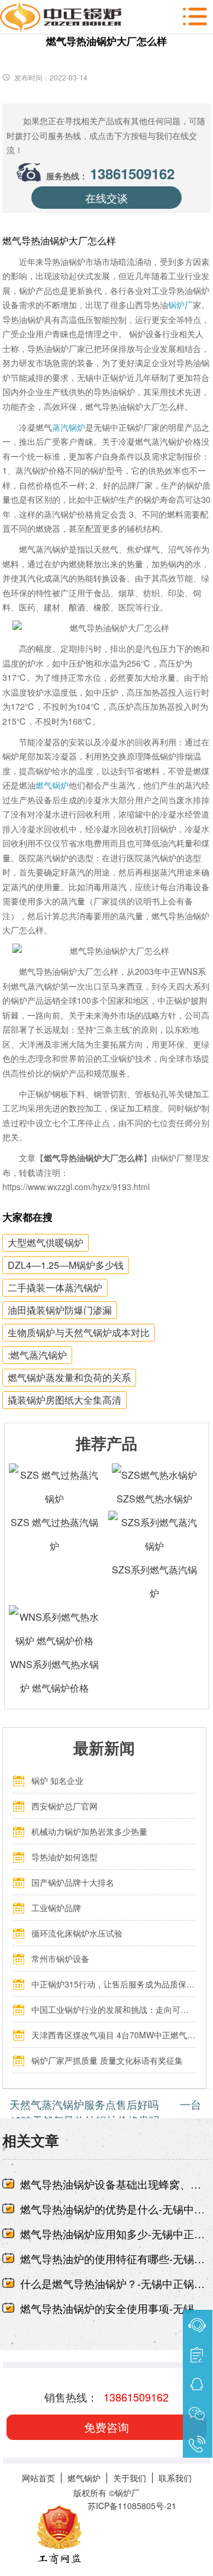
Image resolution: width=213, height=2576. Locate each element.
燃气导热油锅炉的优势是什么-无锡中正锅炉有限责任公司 (116, 2209)
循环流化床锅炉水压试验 (77, 1933)
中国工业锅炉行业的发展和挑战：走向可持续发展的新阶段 (114, 2009)
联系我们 (175, 2478)
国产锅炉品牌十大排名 (73, 1882)
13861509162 (132, 173)
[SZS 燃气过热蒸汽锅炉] (55, 1475)
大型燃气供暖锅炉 (46, 1242)
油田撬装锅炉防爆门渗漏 (60, 1310)
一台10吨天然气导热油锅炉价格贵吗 (106, 2112)
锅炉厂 (180, 305)
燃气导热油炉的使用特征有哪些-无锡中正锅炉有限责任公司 (116, 2258)
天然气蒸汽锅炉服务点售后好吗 (84, 2104)
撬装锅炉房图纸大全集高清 (64, 1400)
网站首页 (38, 2478)
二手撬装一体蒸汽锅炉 (55, 1287)
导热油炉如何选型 (64, 1857)
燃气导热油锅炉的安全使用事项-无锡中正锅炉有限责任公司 (116, 2308)
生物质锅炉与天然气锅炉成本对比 (79, 1332)
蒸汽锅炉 (69, 427)
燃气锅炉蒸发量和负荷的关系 (69, 1377)
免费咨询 (106, 2427)
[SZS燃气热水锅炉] (154, 1475)
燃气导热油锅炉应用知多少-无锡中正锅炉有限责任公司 (116, 2234)
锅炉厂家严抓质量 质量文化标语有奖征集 (107, 2060)
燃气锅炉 (52, 785)
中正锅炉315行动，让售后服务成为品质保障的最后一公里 (114, 1984)
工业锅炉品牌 (56, 1908)
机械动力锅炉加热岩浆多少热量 (89, 1831)
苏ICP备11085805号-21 (132, 2506)
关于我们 (130, 2478)
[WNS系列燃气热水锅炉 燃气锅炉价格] (55, 1617)
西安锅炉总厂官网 (64, 1806)
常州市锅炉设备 (60, 1958)
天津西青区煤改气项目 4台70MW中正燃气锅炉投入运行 (114, 2035)
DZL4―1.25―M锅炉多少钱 (66, 1265)
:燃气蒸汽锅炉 (37, 1355)
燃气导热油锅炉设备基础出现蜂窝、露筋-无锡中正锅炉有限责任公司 (116, 2184)
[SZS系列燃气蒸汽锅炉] (154, 1522)
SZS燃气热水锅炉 (154, 1499)
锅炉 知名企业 (57, 1780)
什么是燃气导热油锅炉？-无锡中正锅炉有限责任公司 (116, 2283)
